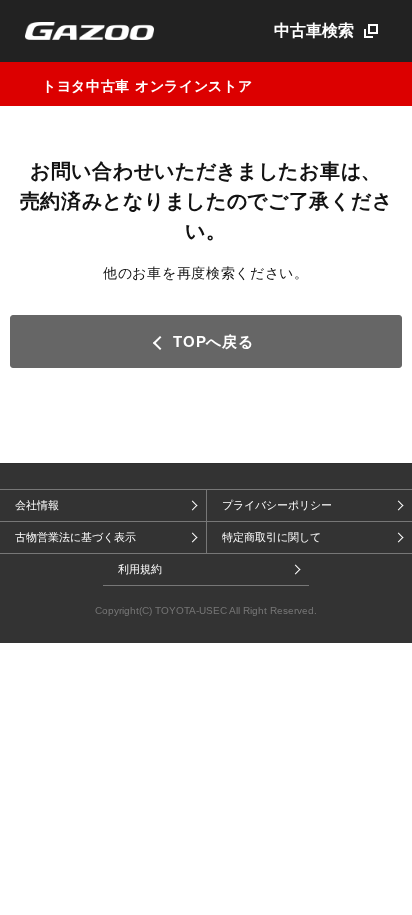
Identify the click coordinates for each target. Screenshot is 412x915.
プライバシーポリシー (277, 505)
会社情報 (37, 505)
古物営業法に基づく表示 (75, 537)
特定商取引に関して (271, 537)
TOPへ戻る (213, 341)
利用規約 (140, 569)
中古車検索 (314, 30)
